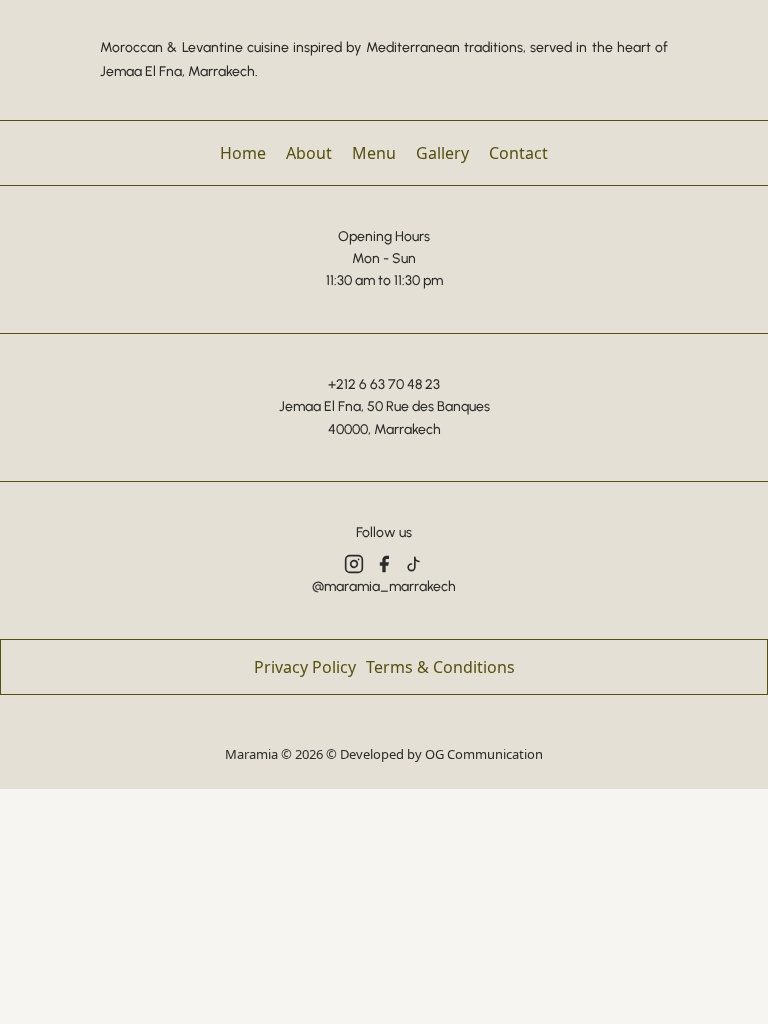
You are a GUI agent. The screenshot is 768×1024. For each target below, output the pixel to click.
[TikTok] (414, 564)
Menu (374, 153)
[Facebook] (384, 564)
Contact (518, 153)
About (309, 153)
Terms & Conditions (440, 667)
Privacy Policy (305, 667)
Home (243, 153)
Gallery (442, 153)
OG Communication (484, 754)
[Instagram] (354, 564)
